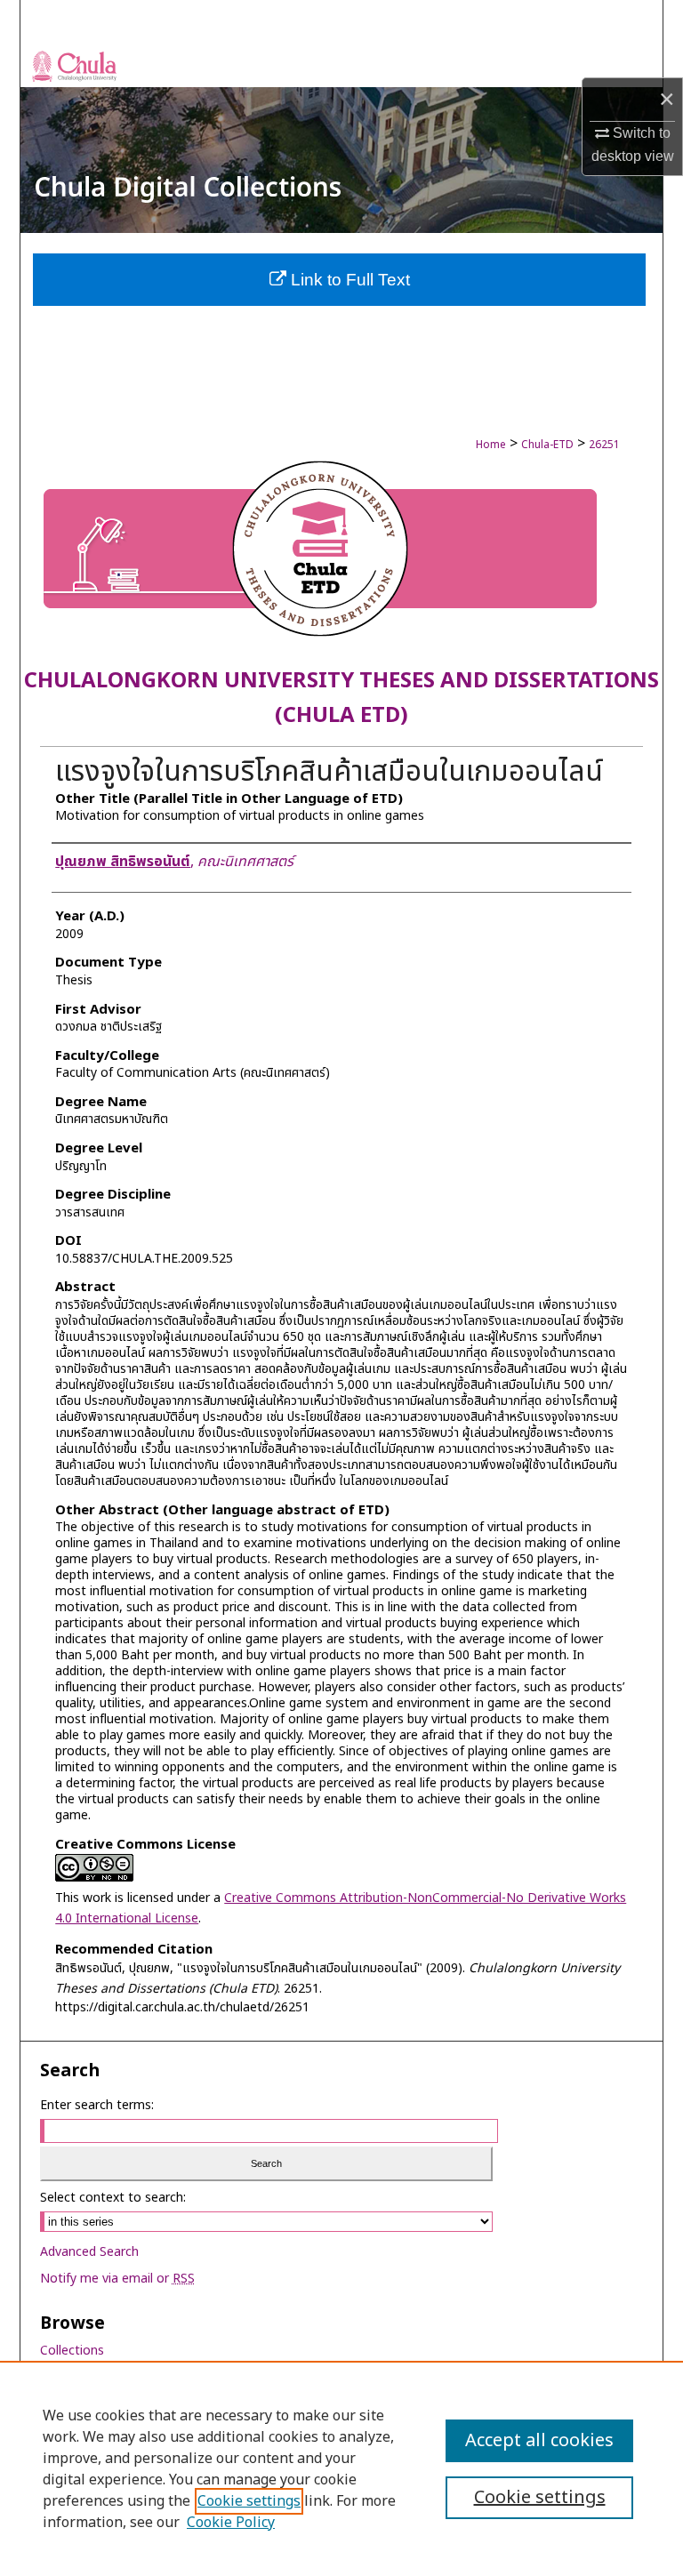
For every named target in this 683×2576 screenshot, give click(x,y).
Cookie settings (249, 2501)
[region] (341, 2468)
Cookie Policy (231, 2523)
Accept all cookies (539, 2441)
